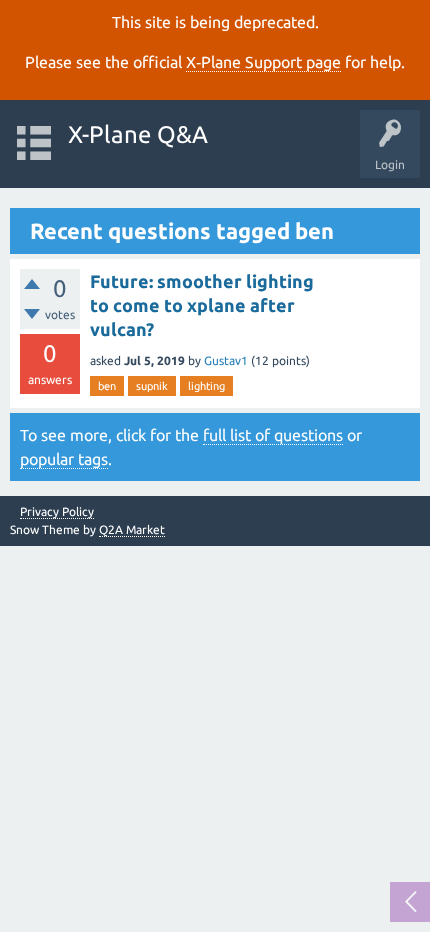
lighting (206, 386)
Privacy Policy (57, 512)
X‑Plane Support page (263, 62)
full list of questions (273, 435)
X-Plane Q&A (138, 134)
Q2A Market (132, 529)
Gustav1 (226, 360)
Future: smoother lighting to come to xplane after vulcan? (202, 305)
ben (107, 386)
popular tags (64, 459)
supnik (152, 386)
